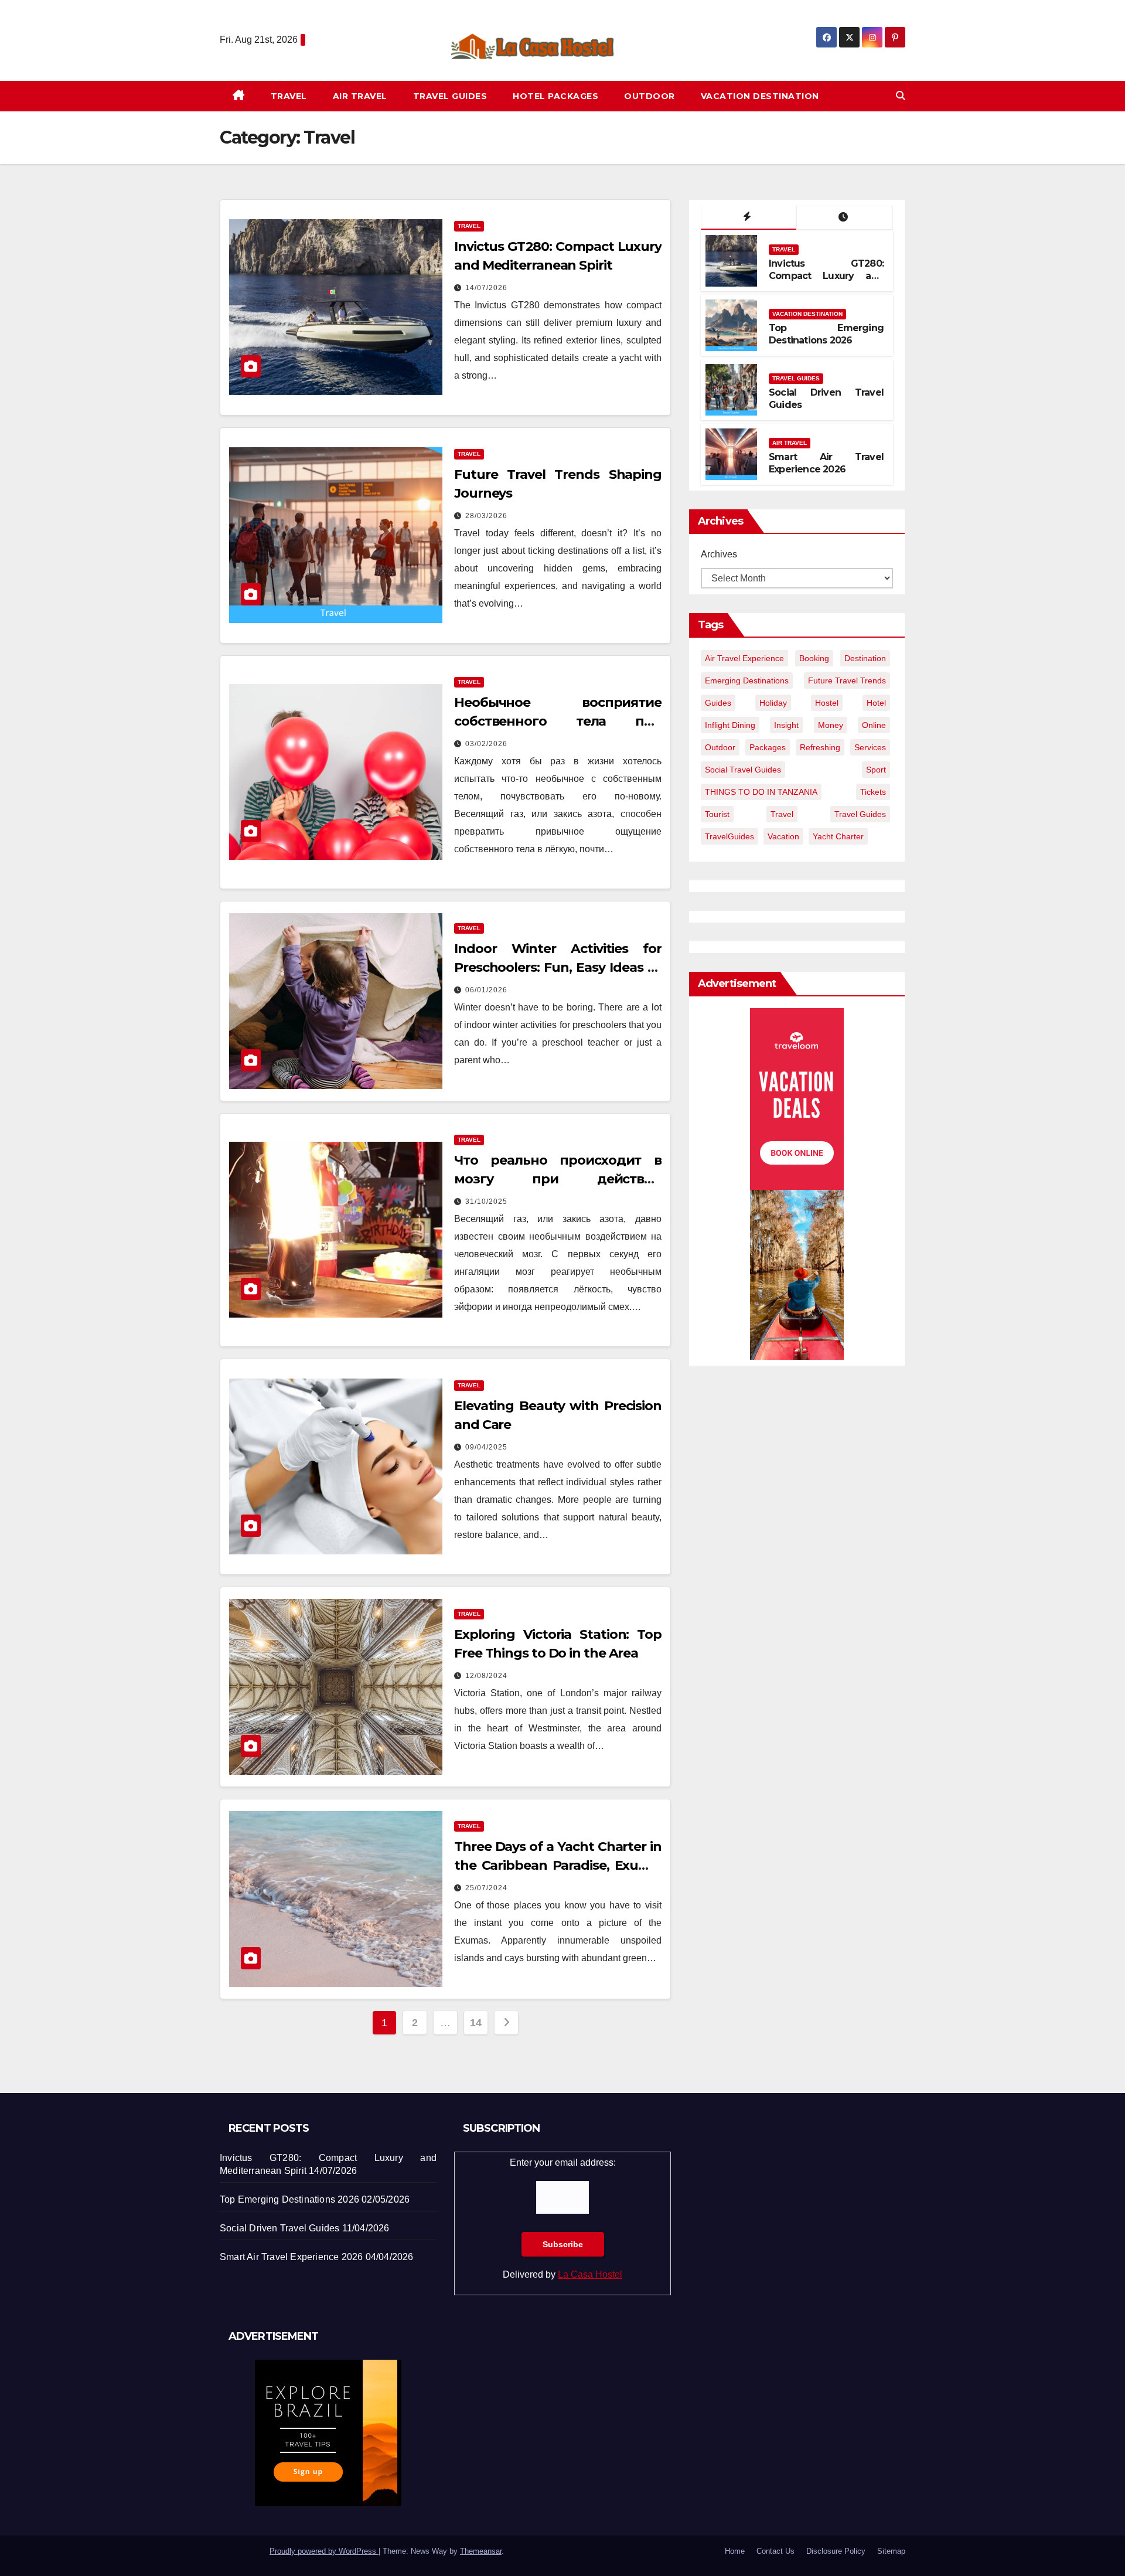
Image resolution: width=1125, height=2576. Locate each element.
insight (786, 725)
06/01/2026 (486, 990)
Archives (719, 554)
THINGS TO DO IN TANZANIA (761, 792)
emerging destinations (747, 680)
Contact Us (775, 2551)
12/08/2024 (486, 1676)
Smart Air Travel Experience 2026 (826, 463)
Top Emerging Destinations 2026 (826, 334)
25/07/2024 (486, 1888)
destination (865, 658)
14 (475, 2023)
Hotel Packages (555, 96)
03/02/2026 (486, 744)
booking (814, 658)
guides (718, 703)
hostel (827, 703)
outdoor (720, 747)
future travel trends (847, 680)
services (870, 747)
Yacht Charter (838, 836)
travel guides (860, 814)
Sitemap (891, 2551)
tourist (717, 814)
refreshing (820, 747)
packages (768, 747)
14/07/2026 (486, 288)
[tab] (749, 218)
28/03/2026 (486, 516)
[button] (901, 96)
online (874, 725)
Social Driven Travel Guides (279, 2228)
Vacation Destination (760, 96)
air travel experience (744, 658)
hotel (876, 703)
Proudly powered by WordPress (324, 2551)
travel (782, 814)
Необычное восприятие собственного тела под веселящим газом (558, 721)
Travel (289, 96)
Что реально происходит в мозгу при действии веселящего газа (558, 1179)
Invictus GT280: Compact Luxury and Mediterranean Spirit (826, 276)
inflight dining (730, 725)
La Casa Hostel (590, 2274)
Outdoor (650, 96)
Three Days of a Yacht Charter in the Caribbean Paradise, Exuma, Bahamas (558, 1865)
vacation (783, 836)
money (831, 725)
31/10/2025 (486, 1202)
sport (876, 770)
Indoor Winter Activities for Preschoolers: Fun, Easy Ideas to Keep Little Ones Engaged (558, 967)
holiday (773, 703)
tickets (873, 792)
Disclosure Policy (836, 2551)
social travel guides (743, 770)
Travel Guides (450, 96)
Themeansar (481, 2551)
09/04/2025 (486, 1447)
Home (735, 2551)
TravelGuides (729, 836)
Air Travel (360, 96)
